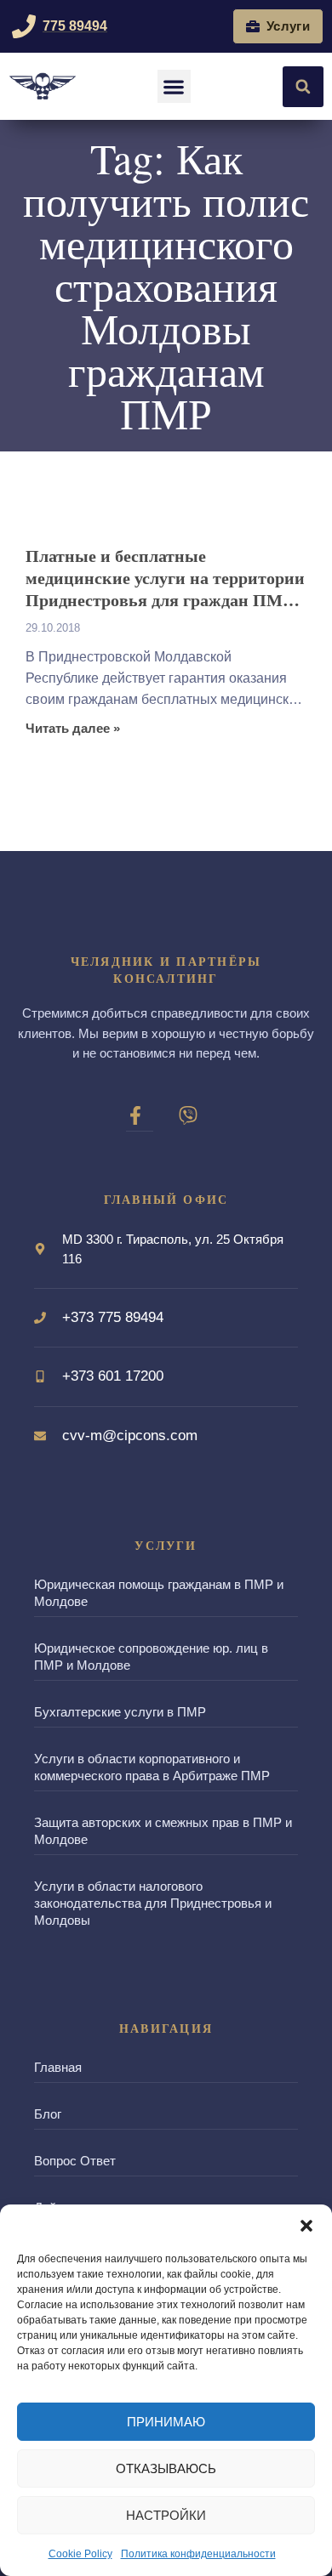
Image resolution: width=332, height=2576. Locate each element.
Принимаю (166, 2422)
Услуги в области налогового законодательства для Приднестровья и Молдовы (153, 1903)
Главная (58, 2067)
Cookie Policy (80, 2554)
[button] (306, 2226)
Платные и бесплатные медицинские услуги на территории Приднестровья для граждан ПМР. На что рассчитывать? (165, 578)
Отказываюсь (166, 2468)
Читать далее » (73, 729)
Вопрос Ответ (75, 2161)
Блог (48, 2114)
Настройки (166, 2515)
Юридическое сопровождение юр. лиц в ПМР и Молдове (151, 1657)
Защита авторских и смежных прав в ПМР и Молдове (163, 1831)
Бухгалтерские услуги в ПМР (120, 1712)
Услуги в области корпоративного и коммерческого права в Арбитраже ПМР (152, 1767)
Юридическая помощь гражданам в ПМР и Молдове (159, 1593)
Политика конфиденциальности (198, 2554)
